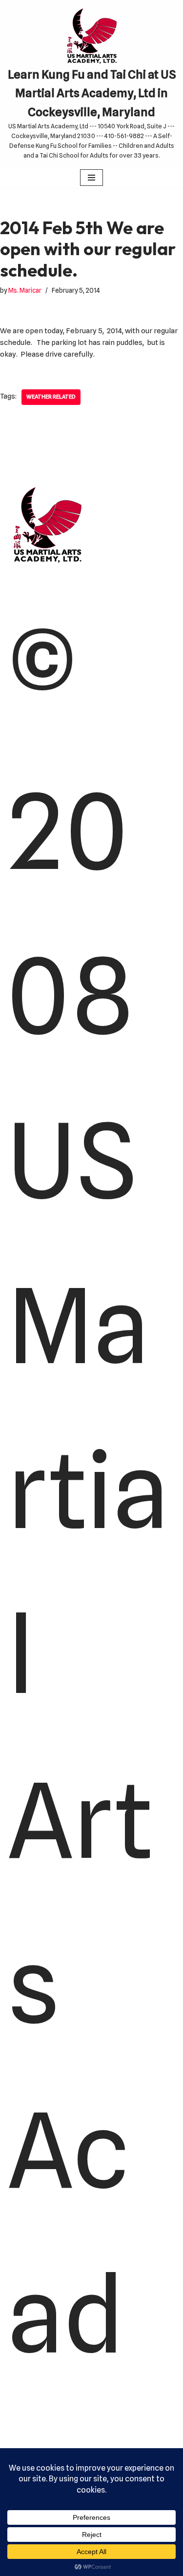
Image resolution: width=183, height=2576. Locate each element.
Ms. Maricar (25, 290)
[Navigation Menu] (91, 178)
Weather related (51, 397)
